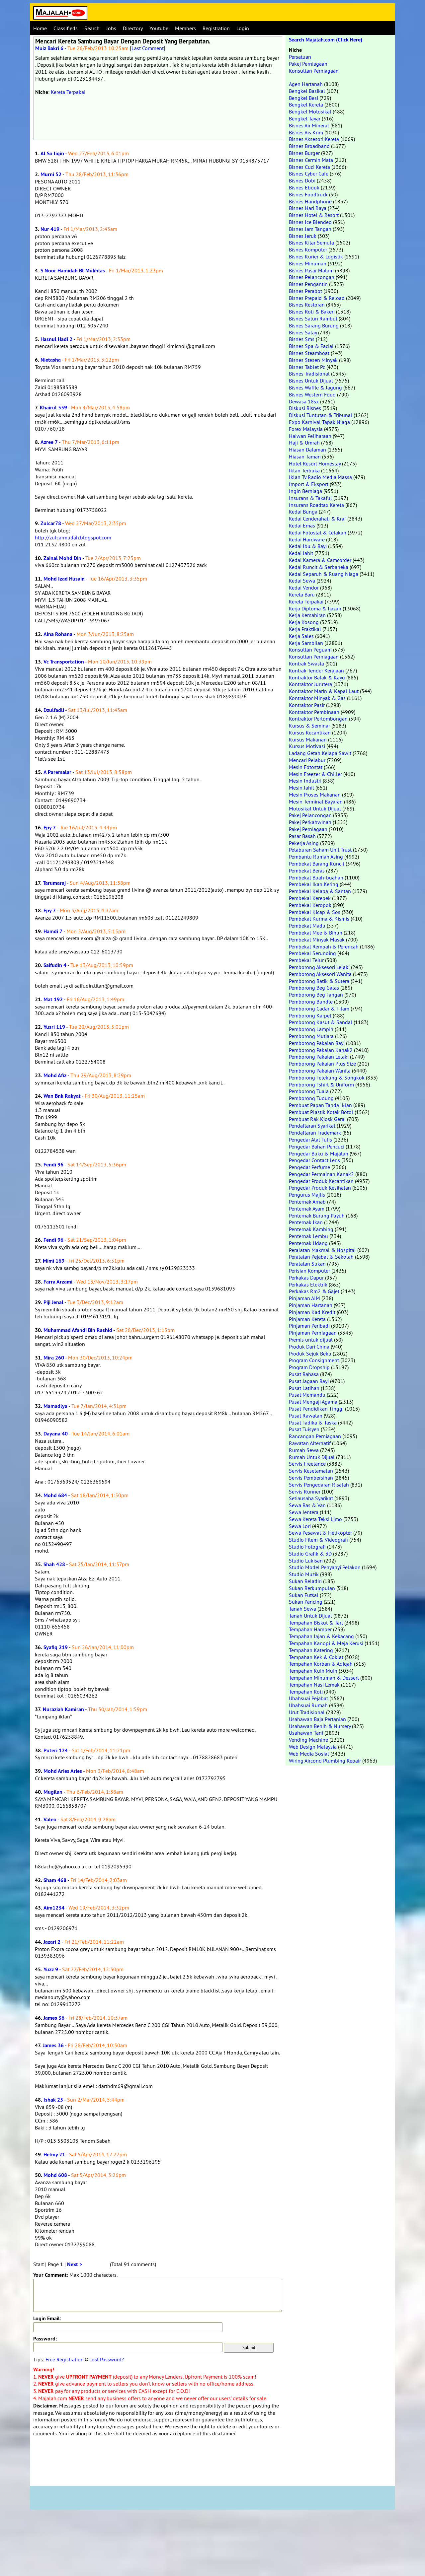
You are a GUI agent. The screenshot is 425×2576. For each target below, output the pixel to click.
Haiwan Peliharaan (310, 436)
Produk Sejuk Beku (310, 1354)
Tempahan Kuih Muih (313, 1671)
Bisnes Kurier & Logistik (316, 256)
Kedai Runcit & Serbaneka (319, 567)
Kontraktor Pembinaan (314, 712)
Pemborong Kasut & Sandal (321, 1022)
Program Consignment (314, 1360)
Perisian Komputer (309, 1271)
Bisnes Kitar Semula (311, 243)
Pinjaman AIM (304, 1298)
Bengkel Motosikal (310, 111)
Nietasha (51, 360)
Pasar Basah (302, 836)
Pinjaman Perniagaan (313, 1333)
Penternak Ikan (306, 1222)
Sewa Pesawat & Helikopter (320, 1533)
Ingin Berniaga (305, 491)
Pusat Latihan (304, 1388)
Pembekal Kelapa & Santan (320, 891)
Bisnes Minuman (308, 263)
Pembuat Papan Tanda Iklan (320, 1105)
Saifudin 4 (55, 965)
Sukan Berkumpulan (312, 1588)
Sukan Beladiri (305, 1581)
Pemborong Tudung (311, 1098)
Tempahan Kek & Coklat (316, 1657)
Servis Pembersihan (311, 1478)
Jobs (111, 28)
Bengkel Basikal (307, 91)
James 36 (54, 2018)
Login (243, 28)
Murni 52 (51, 174)
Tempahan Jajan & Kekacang (321, 1636)
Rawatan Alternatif (310, 1443)
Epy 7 (50, 828)
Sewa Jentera (304, 1512)
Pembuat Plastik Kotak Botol (321, 1112)
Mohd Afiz (55, 1075)
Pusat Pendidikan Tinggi (316, 1409)
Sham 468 (55, 1880)
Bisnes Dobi (302, 180)
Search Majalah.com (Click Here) (326, 40)
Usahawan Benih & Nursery (320, 1726)
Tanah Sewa (302, 1609)
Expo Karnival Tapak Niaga (319, 422)
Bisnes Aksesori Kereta (314, 139)
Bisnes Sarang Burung (314, 325)
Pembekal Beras (307, 870)
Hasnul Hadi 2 (56, 339)
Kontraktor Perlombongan (318, 719)
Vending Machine (308, 1740)
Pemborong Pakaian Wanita (320, 1071)
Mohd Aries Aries (63, 1771)
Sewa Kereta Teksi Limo (315, 1519)
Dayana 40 (56, 1434)
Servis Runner (305, 1492)
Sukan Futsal (304, 1595)
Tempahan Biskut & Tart (316, 1623)
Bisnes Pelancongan (312, 277)
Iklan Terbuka (304, 470)
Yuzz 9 (51, 1969)
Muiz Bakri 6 (49, 48)
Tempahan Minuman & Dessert (324, 1678)
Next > (75, 2264)
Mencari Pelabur (307, 760)
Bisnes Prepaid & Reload (317, 298)
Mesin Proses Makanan (315, 795)
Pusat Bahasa (304, 1374)
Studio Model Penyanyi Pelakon (325, 1567)
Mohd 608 (55, 2175)
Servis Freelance (307, 1464)
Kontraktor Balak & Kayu (317, 677)
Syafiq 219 (56, 1647)
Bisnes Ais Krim (306, 132)
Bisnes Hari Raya (308, 208)
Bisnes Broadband (309, 146)
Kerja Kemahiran (307, 615)
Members (185, 28)
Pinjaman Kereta (307, 1319)
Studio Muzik (304, 1574)
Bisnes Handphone (310, 201)
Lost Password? (107, 2359)
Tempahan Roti (306, 1692)
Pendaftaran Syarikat (312, 1126)
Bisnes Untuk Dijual (311, 381)
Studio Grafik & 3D (310, 1554)
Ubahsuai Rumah (308, 1705)
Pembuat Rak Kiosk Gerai (317, 1119)
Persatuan (300, 57)
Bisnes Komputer (308, 249)
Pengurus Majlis (307, 1195)
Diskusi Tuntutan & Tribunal (321, 415)
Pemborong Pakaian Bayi (317, 1043)
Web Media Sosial (309, 1754)
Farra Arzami (58, 1282)
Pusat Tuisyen (304, 1429)
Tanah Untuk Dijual (310, 1616)
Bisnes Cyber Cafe (309, 174)
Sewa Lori (300, 1526)
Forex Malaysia (306, 429)
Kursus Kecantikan (310, 732)
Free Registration (65, 2359)
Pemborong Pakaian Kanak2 (321, 1050)
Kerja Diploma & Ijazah (315, 608)
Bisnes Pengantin (308, 284)
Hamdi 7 (53, 931)
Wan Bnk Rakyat (62, 1096)
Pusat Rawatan (306, 1416)
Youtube (159, 28)
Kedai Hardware (307, 539)
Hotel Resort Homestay (315, 463)
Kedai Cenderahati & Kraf (317, 519)
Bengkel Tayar (305, 118)
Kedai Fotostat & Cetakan (318, 532)
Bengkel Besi (303, 98)
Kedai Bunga (303, 512)
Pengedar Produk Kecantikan (321, 1181)
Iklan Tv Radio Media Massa (320, 477)
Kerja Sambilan (306, 643)
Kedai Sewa (302, 581)
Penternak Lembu (308, 1236)
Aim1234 (54, 1908)
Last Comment (148, 48)
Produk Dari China (309, 1347)
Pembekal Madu (307, 926)
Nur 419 (50, 229)
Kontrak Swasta (306, 663)
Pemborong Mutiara (311, 1036)
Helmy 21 (54, 2155)
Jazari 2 (52, 1942)
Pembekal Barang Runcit (317, 864)
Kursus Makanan (308, 739)
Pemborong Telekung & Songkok (327, 1078)
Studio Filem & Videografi (318, 1540)
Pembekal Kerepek (310, 898)
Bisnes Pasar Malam (311, 270)
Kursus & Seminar (309, 726)
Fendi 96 (53, 1165)
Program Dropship (309, 1367)
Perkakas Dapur (306, 1278)
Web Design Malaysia (313, 1747)
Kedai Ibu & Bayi (308, 546)
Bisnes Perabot (305, 291)
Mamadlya (55, 1406)
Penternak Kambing (311, 1229)
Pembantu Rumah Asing (316, 857)
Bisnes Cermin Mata (311, 160)
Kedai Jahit (301, 553)
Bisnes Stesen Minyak (313, 360)
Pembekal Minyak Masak (317, 940)
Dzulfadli (54, 710)
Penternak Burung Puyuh (317, 1216)
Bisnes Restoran (307, 305)
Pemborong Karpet (310, 1015)
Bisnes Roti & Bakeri (312, 312)
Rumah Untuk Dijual (312, 1457)
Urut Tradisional (307, 1712)
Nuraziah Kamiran (63, 1709)
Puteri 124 (56, 1750)
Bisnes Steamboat (309, 353)
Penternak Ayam (307, 1209)
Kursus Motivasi (307, 746)
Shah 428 (54, 1564)
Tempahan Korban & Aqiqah (321, 1664)
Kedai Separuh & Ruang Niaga (324, 574)
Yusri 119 (54, 1027)
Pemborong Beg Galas (314, 988)
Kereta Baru (302, 594)
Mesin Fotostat (306, 767)
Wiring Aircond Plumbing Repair (325, 1761)
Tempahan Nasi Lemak (314, 1685)
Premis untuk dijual (311, 1340)
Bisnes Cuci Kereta (309, 167)
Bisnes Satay (303, 332)
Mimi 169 (54, 1261)
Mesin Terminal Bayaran (316, 801)
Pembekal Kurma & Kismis (319, 919)
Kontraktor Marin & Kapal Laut (324, 691)
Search (92, 28)
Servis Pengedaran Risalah (319, 1485)
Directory (133, 28)
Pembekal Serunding (312, 953)
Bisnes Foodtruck (308, 194)
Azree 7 (49, 442)
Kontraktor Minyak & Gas (317, 698)
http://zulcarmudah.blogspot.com (73, 537)
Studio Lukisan (306, 1561)
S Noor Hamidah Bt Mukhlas (73, 271)
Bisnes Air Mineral (309, 125)
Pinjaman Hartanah (311, 1305)
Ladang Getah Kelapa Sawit (320, 753)
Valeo (50, 1819)
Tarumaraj (54, 883)
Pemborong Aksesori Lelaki (319, 967)
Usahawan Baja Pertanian (317, 1719)
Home (40, 28)
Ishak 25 (53, 2100)
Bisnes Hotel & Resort (314, 215)
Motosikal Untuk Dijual (315, 808)
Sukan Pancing (306, 1602)
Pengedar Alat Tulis (310, 1140)
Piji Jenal (53, 1302)
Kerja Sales (301, 636)
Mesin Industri (305, 781)
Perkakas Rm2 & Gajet (314, 1291)
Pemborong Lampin (311, 1029)
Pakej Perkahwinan (310, 822)
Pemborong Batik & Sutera (319, 981)
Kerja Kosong (304, 622)
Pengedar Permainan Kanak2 (321, 1174)
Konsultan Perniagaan (314, 71)
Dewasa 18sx (304, 401)
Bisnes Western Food (312, 394)
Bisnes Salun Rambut (313, 318)
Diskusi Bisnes (305, 408)
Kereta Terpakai (68, 92)
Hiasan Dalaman (307, 450)
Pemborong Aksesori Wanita (320, 974)
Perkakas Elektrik (308, 1285)
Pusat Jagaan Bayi (309, 1381)
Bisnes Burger (304, 153)
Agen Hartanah (306, 84)
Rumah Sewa (304, 1450)
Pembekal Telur (306, 960)
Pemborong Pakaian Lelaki (319, 1057)
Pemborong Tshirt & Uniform (321, 1084)
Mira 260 (54, 1358)
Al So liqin (52, 153)
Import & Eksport (309, 484)
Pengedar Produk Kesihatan (320, 1188)
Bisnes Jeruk (303, 236)
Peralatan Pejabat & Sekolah (321, 1257)
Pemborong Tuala (309, 1091)
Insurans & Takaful (310, 498)
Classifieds (66, 28)
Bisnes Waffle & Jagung (315, 387)
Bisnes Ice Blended (310, 222)
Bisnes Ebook (304, 187)
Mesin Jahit (301, 788)
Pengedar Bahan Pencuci (317, 1147)
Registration (216, 28)
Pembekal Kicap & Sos (315, 912)
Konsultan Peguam (310, 650)
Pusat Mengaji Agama (313, 1402)
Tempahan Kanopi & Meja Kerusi (326, 1643)
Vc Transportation (64, 662)
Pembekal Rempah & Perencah (324, 946)
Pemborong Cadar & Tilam (319, 1009)
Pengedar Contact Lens (314, 1160)
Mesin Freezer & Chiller (315, 774)
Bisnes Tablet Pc (307, 367)
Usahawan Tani (306, 1733)
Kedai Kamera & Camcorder (320, 560)
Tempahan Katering (311, 1650)
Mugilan (53, 1792)
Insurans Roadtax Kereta (316, 505)
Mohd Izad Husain (64, 579)
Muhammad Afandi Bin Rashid (78, 1330)
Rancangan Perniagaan (315, 1436)
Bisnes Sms (302, 339)
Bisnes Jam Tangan (310, 229)
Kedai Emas (302, 525)
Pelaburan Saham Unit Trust (320, 850)
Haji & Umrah (304, 443)
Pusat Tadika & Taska (313, 1423)
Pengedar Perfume (309, 1167)
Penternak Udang (308, 1243)
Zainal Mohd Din (62, 558)
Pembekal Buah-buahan (316, 877)
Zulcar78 (51, 523)
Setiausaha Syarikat (311, 1498)
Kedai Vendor (304, 588)
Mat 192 (53, 999)
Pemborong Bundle (311, 1002)
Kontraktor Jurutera (310, 684)
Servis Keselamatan (311, 1471)
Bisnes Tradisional (309, 374)
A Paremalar (57, 772)
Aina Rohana (58, 634)
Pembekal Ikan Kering (314, 884)
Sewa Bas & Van (307, 1505)
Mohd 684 (55, 1495)
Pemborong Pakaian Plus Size (322, 1064)
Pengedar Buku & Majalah (319, 1153)
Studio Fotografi (307, 1547)
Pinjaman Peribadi (309, 1326)
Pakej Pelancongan (310, 815)
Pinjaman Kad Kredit (312, 1312)
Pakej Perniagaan (308, 64)
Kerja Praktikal (305, 629)
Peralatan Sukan (307, 1264)
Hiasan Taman (305, 456)
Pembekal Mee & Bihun (316, 933)
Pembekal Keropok (310, 905)
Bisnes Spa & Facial (311, 346)
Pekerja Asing (304, 843)
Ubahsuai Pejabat (308, 1698)
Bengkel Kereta (306, 104)
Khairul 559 (53, 408)
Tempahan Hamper (310, 1629)
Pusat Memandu (307, 1395)
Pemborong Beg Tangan (316, 995)
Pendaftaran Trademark (315, 1133)
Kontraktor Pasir (307, 705)
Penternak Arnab (307, 1202)
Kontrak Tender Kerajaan (316, 670)
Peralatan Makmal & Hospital (322, 1250)
